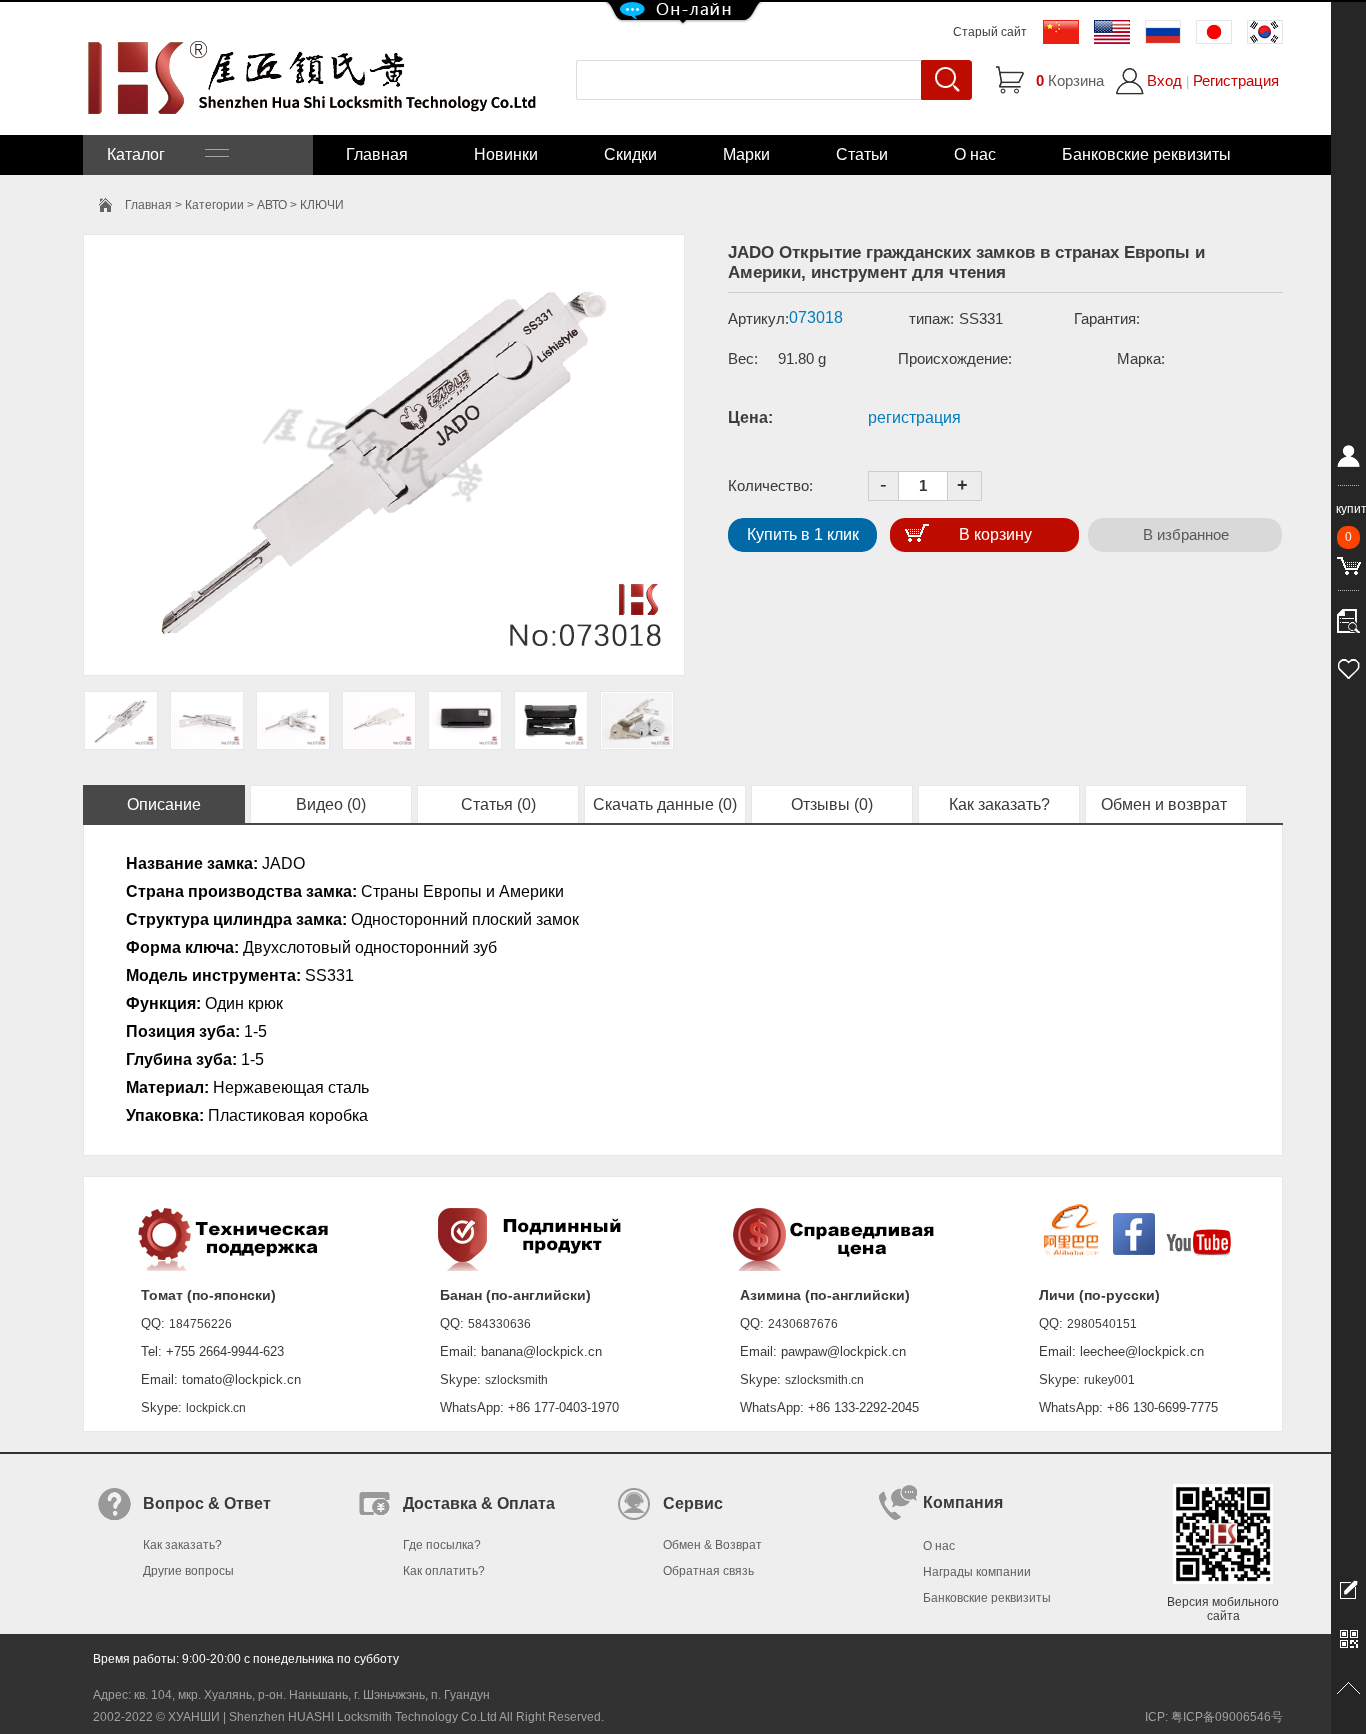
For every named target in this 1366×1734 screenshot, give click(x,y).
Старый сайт (990, 32)
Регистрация (1236, 80)
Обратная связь (708, 1571)
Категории (214, 205)
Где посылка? (442, 1545)
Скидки (630, 154)
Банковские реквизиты (1146, 154)
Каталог (156, 154)
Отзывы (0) (832, 804)
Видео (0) (331, 804)
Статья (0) (498, 804)
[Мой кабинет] (1348, 460)
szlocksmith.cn (824, 1380)
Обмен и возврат (1166, 804)
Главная (377, 154)
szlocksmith (516, 1380)
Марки (746, 154)
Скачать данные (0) (665, 804)
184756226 (200, 1324)
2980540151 (1102, 1324)
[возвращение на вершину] (1348, 1689)
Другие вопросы (188, 1571)
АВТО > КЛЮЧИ (300, 205)
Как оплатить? (444, 1571)
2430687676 (803, 1324)
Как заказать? (999, 804)
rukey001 (1109, 1380)
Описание (164, 804)
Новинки (506, 154)
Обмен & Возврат (712, 1545)
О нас (975, 154)
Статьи (862, 154)
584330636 (499, 1324)
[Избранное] (1348, 666)
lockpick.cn (216, 1408)
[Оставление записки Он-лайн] (1348, 1589)
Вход (1164, 80)
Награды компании (977, 1572)
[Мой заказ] (1348, 616)
